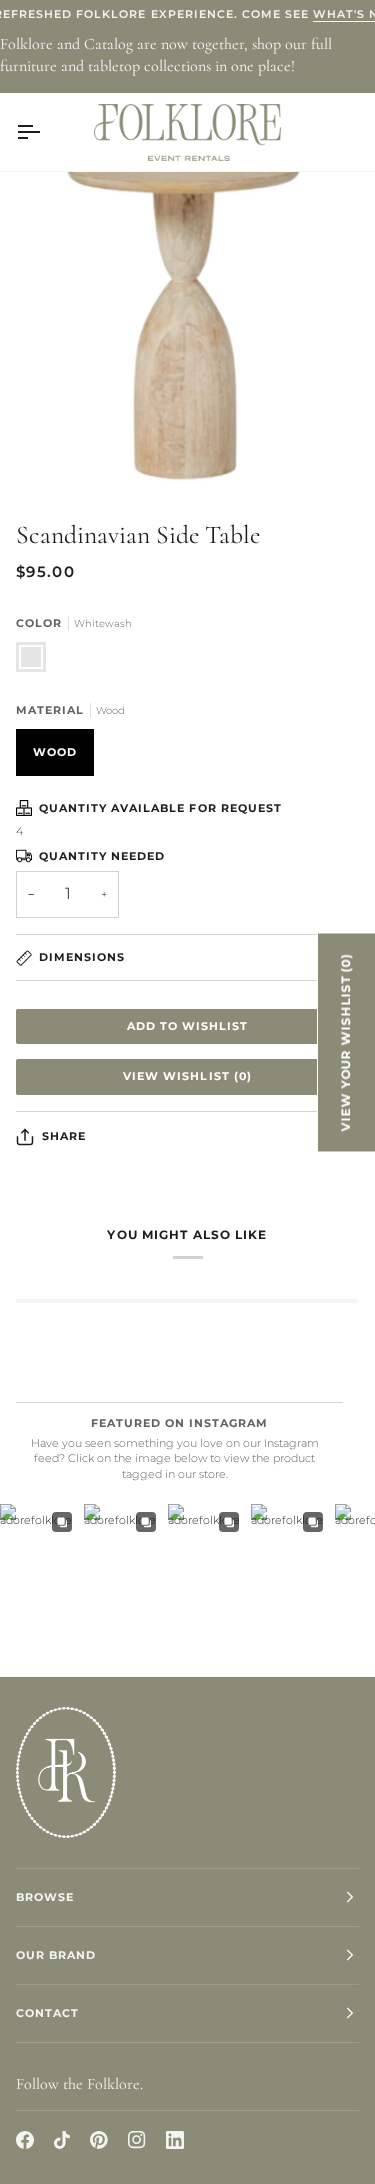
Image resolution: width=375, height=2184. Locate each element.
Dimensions (82, 957)
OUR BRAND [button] (56, 1955)
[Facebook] (25, 2140)
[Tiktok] (62, 2140)
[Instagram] (137, 2140)
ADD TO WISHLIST (187, 1026)
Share (64, 1136)
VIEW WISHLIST (187, 1076)
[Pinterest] (99, 2140)
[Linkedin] (175, 2140)
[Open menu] (46, 132)
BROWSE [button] (45, 1897)
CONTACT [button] (47, 2013)
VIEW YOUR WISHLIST (346, 1042)
